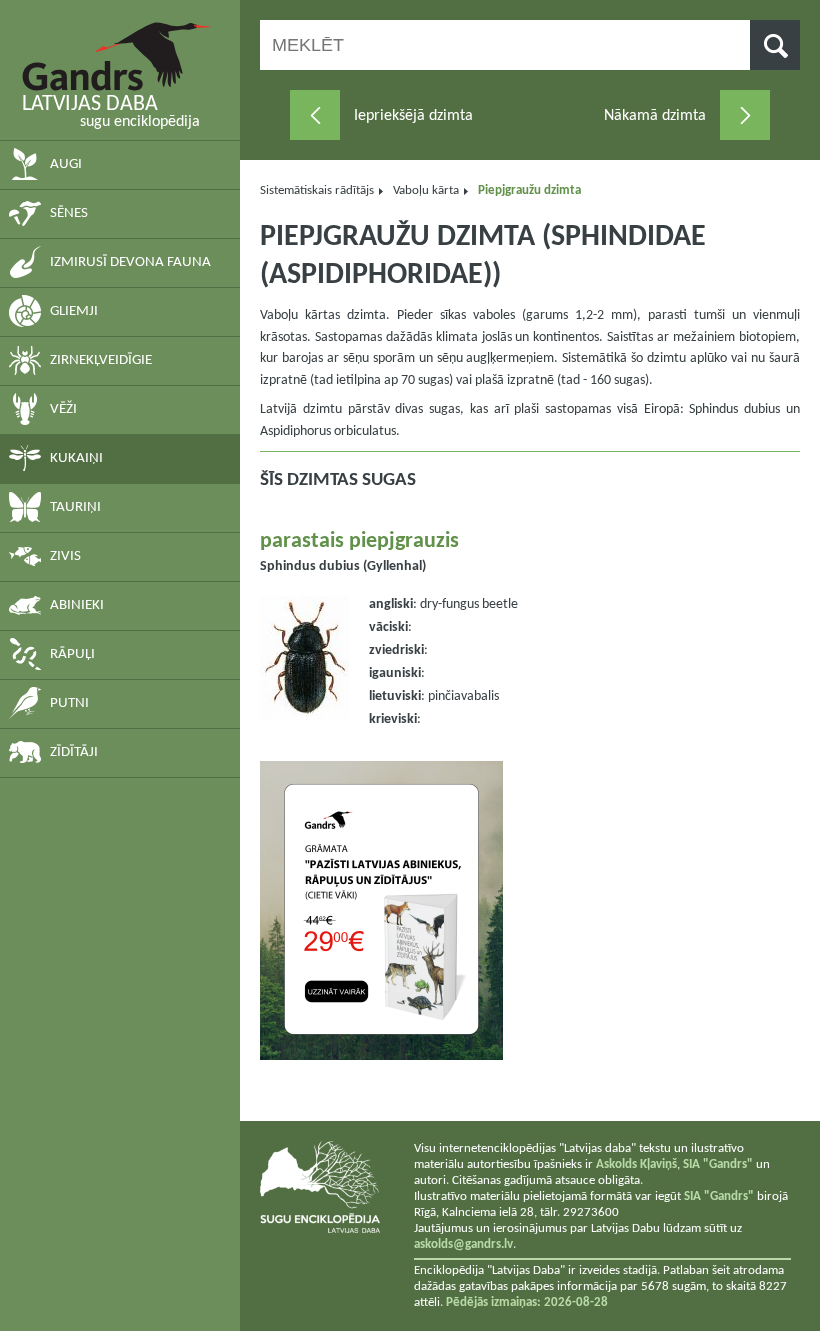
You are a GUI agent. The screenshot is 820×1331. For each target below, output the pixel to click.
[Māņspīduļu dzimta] (315, 115)
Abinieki (77, 605)
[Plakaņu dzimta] (745, 115)
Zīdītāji (74, 752)
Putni (69, 703)
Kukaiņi (76, 458)
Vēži (63, 409)
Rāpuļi (72, 654)
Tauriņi (75, 507)
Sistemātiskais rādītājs (317, 190)
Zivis (65, 556)
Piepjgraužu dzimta (529, 190)
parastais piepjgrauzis (359, 541)
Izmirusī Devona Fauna (130, 262)
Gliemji (74, 311)
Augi (66, 164)
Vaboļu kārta (426, 190)
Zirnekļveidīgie (101, 360)
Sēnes (69, 213)
